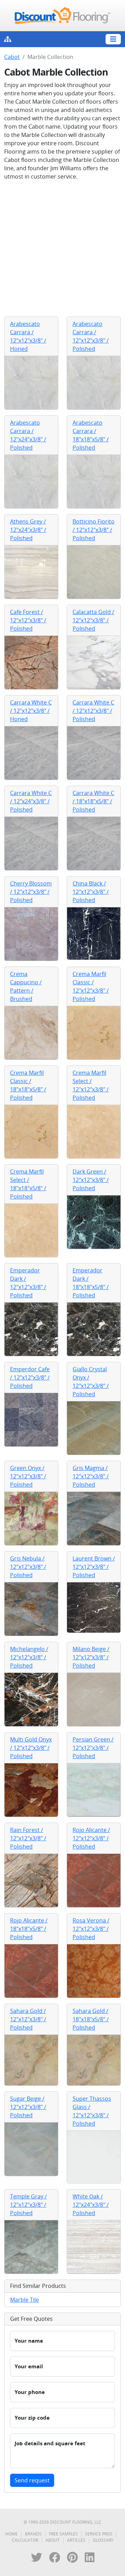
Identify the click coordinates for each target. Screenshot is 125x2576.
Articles (76, 2540)
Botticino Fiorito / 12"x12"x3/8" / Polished (94, 530)
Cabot (12, 57)
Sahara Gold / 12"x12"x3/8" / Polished (28, 2019)
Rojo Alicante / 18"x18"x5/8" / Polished (29, 1929)
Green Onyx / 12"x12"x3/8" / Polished (28, 1476)
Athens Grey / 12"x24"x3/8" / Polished (28, 530)
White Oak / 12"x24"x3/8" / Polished (91, 2205)
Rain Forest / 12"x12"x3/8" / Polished (28, 1838)
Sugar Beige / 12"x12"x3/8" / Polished (28, 2107)
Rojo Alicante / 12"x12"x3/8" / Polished (91, 1838)
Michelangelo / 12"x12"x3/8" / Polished (29, 1657)
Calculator (25, 2540)
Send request (32, 2480)
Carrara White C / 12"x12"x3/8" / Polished (93, 711)
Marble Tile (24, 2300)
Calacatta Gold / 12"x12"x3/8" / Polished (93, 620)
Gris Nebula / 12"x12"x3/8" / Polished (28, 1567)
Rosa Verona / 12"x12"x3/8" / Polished (91, 1929)
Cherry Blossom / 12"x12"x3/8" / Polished (31, 892)
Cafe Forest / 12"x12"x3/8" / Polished (28, 620)
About (53, 2540)
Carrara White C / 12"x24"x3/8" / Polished (31, 801)
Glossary (103, 2540)
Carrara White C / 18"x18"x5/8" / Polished (93, 801)
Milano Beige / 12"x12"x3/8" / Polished (91, 1657)
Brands (33, 2534)
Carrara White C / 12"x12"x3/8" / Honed (31, 711)
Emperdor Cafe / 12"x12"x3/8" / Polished (30, 1377)
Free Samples (63, 2534)
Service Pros (99, 2534)
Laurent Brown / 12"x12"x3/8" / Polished (94, 1567)
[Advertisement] (62, 249)
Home (11, 2534)
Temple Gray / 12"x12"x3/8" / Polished (28, 2205)
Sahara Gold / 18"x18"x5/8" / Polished (91, 2019)
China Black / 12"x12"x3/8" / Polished (91, 892)
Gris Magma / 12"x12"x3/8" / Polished (91, 1476)
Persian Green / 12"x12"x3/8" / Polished (93, 1748)
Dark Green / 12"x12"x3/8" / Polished (91, 1180)
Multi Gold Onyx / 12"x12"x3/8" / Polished (31, 1748)
